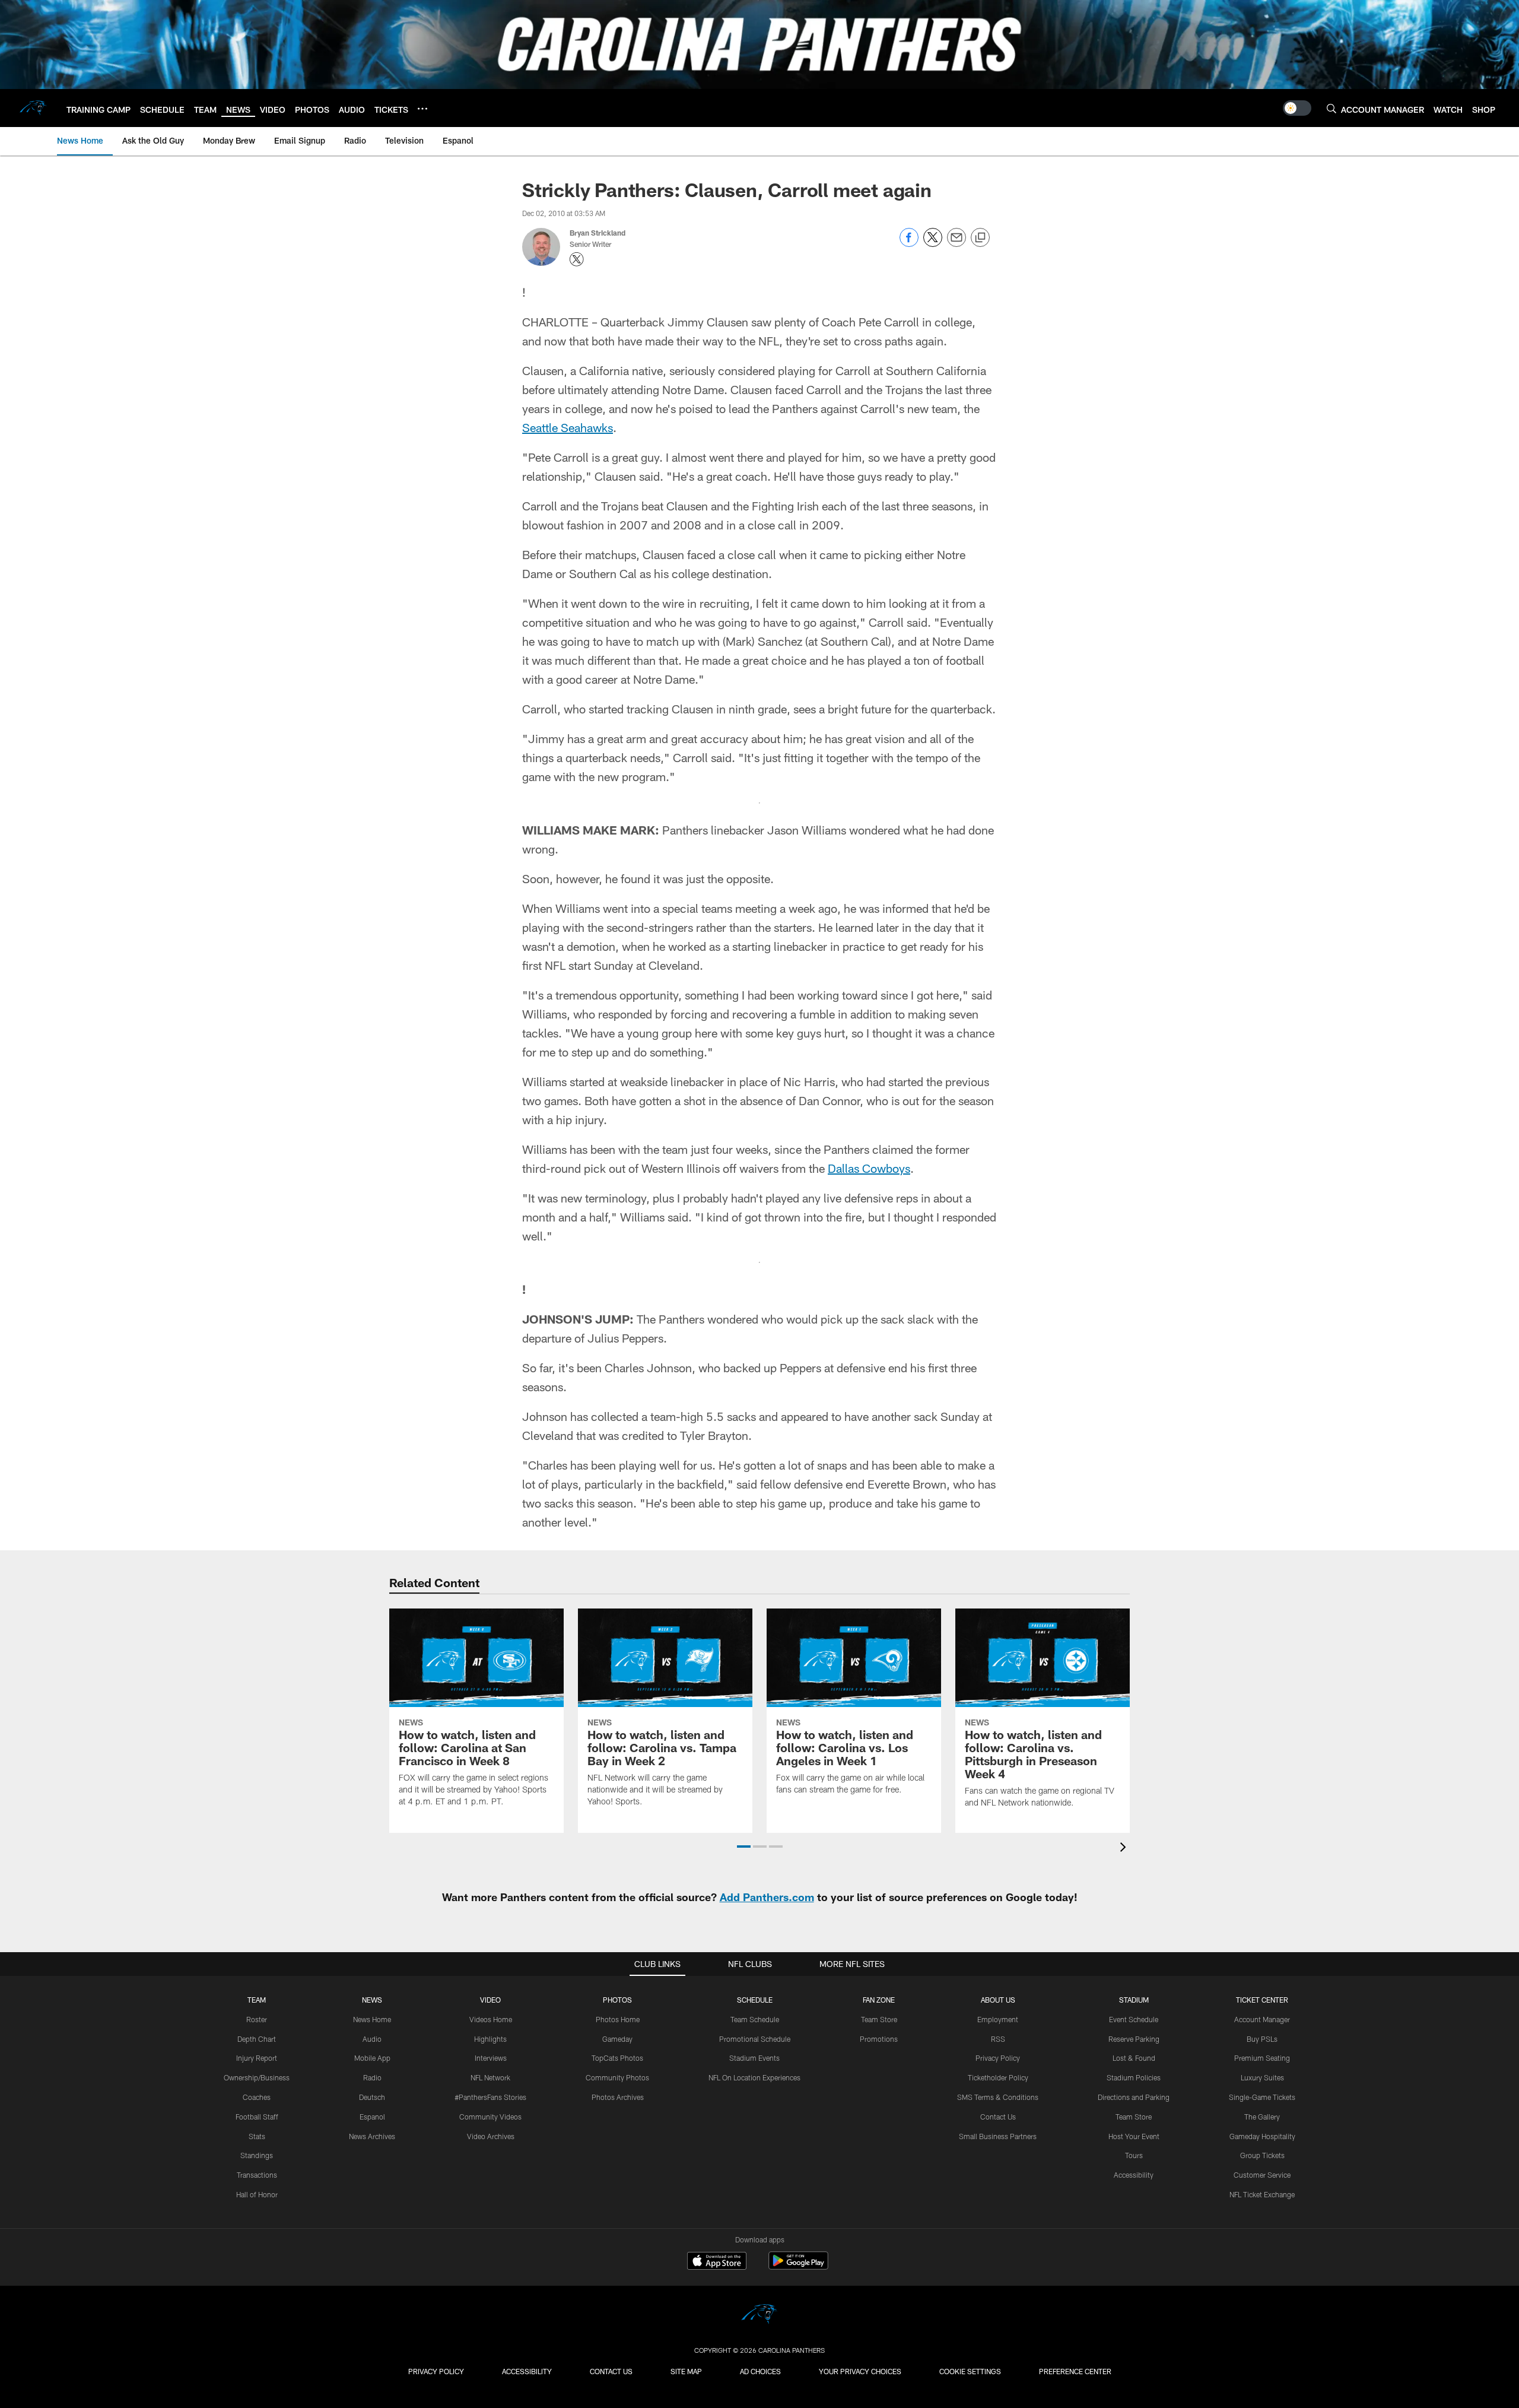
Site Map (686, 2371)
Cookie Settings (970, 2371)
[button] (744, 1847)
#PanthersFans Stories (490, 2097)
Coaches (257, 2097)
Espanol (372, 2117)
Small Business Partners (998, 2136)
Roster (257, 2019)
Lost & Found (1134, 2058)
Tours (1134, 2155)
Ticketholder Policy (998, 2077)
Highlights (490, 2039)
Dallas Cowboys (869, 1168)
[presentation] (1125, 1849)
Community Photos (617, 2077)
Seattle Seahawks (568, 427)
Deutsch (372, 2097)
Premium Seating (1262, 2058)
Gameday (617, 2039)
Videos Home (491, 2019)
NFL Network (490, 2077)
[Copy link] (980, 238)
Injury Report (257, 2058)
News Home (372, 2019)
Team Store (879, 2019)
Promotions (879, 2039)
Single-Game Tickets (1262, 2097)
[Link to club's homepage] (33, 108)
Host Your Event (1134, 2136)
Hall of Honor (257, 2194)
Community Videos (490, 2117)
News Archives (372, 2136)
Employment (998, 2019)
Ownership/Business (257, 2077)
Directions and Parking (1134, 2097)
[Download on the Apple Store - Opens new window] (717, 2262)
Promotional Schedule (755, 2039)
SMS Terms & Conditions (998, 2097)
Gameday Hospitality (1262, 2136)
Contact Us (998, 2117)
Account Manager (1262, 2019)
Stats (257, 2136)
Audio (372, 2039)
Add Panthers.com (767, 1897)
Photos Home (618, 2019)
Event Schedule (1134, 2019)
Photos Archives (618, 2097)
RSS (998, 2039)
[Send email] (956, 244)
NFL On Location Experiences (754, 2077)
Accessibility (1134, 2175)
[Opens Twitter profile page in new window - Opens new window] (577, 259)
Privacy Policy (998, 2058)
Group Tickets (1262, 2155)
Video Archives (491, 2136)
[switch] (1297, 108)
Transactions (257, 2175)
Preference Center (1075, 2371)
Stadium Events (754, 2058)
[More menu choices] (422, 109)
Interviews (491, 2058)
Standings (257, 2155)
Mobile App (372, 2058)
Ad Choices (760, 2371)
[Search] (1331, 108)
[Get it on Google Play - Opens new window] (798, 2266)
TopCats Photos (617, 2058)
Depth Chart (257, 2039)
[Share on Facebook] (909, 244)
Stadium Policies (1134, 2077)
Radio (372, 2077)
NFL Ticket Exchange (1262, 2194)
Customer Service (1262, 2175)
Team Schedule (755, 2019)
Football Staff (257, 2117)
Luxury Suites (1262, 2077)
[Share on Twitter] (933, 244)
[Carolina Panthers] (759, 2316)
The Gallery (1262, 2117)
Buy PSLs (1262, 2039)
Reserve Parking (1134, 2039)
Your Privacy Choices (860, 2371)
